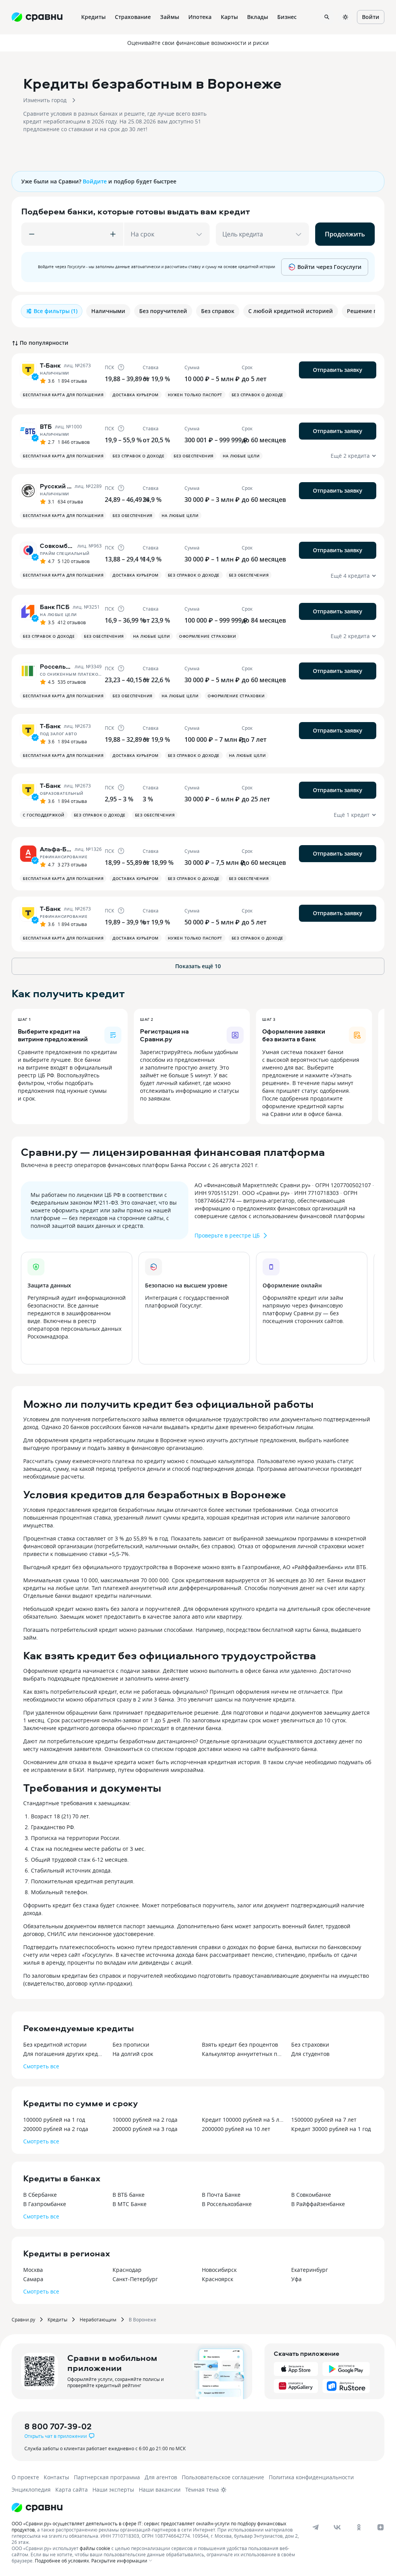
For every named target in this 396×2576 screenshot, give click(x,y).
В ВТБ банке (129, 2195)
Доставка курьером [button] (136, 395)
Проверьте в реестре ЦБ (227, 1235)
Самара (33, 2279)
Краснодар (127, 2270)
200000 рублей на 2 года (56, 2129)
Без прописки (131, 2045)
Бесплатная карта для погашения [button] (63, 395)
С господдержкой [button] (44, 815)
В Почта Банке (221, 2195)
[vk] (337, 2527)
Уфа (296, 2279)
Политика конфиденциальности (311, 2477)
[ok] (359, 2527)
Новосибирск (219, 2270)
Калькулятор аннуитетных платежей (243, 2054)
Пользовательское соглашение (223, 2477)
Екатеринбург (310, 2270)
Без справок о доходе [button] (258, 395)
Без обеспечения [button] (194, 456)
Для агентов (161, 2477)
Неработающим (98, 2319)
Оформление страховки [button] (207, 636)
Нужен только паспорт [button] (195, 395)
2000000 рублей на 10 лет (236, 2129)
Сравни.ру (23, 2319)
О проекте (25, 2477)
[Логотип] (37, 2508)
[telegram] (316, 2527)
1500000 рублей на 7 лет (324, 2120)
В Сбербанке (40, 2195)
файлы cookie (95, 2548)
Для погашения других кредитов (64, 2054)
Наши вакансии (160, 2490)
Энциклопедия (31, 2490)
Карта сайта (72, 2490)
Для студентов (310, 2054)
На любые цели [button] (241, 456)
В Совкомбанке (311, 2195)
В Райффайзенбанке (318, 2204)
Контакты (56, 2477)
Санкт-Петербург (135, 2279)
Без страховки (310, 2045)
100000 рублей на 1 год (54, 2120)
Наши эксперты (113, 2490)
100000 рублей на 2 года (145, 2120)
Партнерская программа (107, 2477)
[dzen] (381, 2527)
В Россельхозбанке (227, 2204)
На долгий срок (133, 2054)
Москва (33, 2270)
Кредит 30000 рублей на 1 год (331, 2129)
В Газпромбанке (45, 2204)
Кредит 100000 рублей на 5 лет (243, 2120)
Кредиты (57, 2319)
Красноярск (218, 2279)
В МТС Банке (130, 2204)
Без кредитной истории (55, 2045)
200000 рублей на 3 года (145, 2129)
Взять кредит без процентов (240, 2045)
